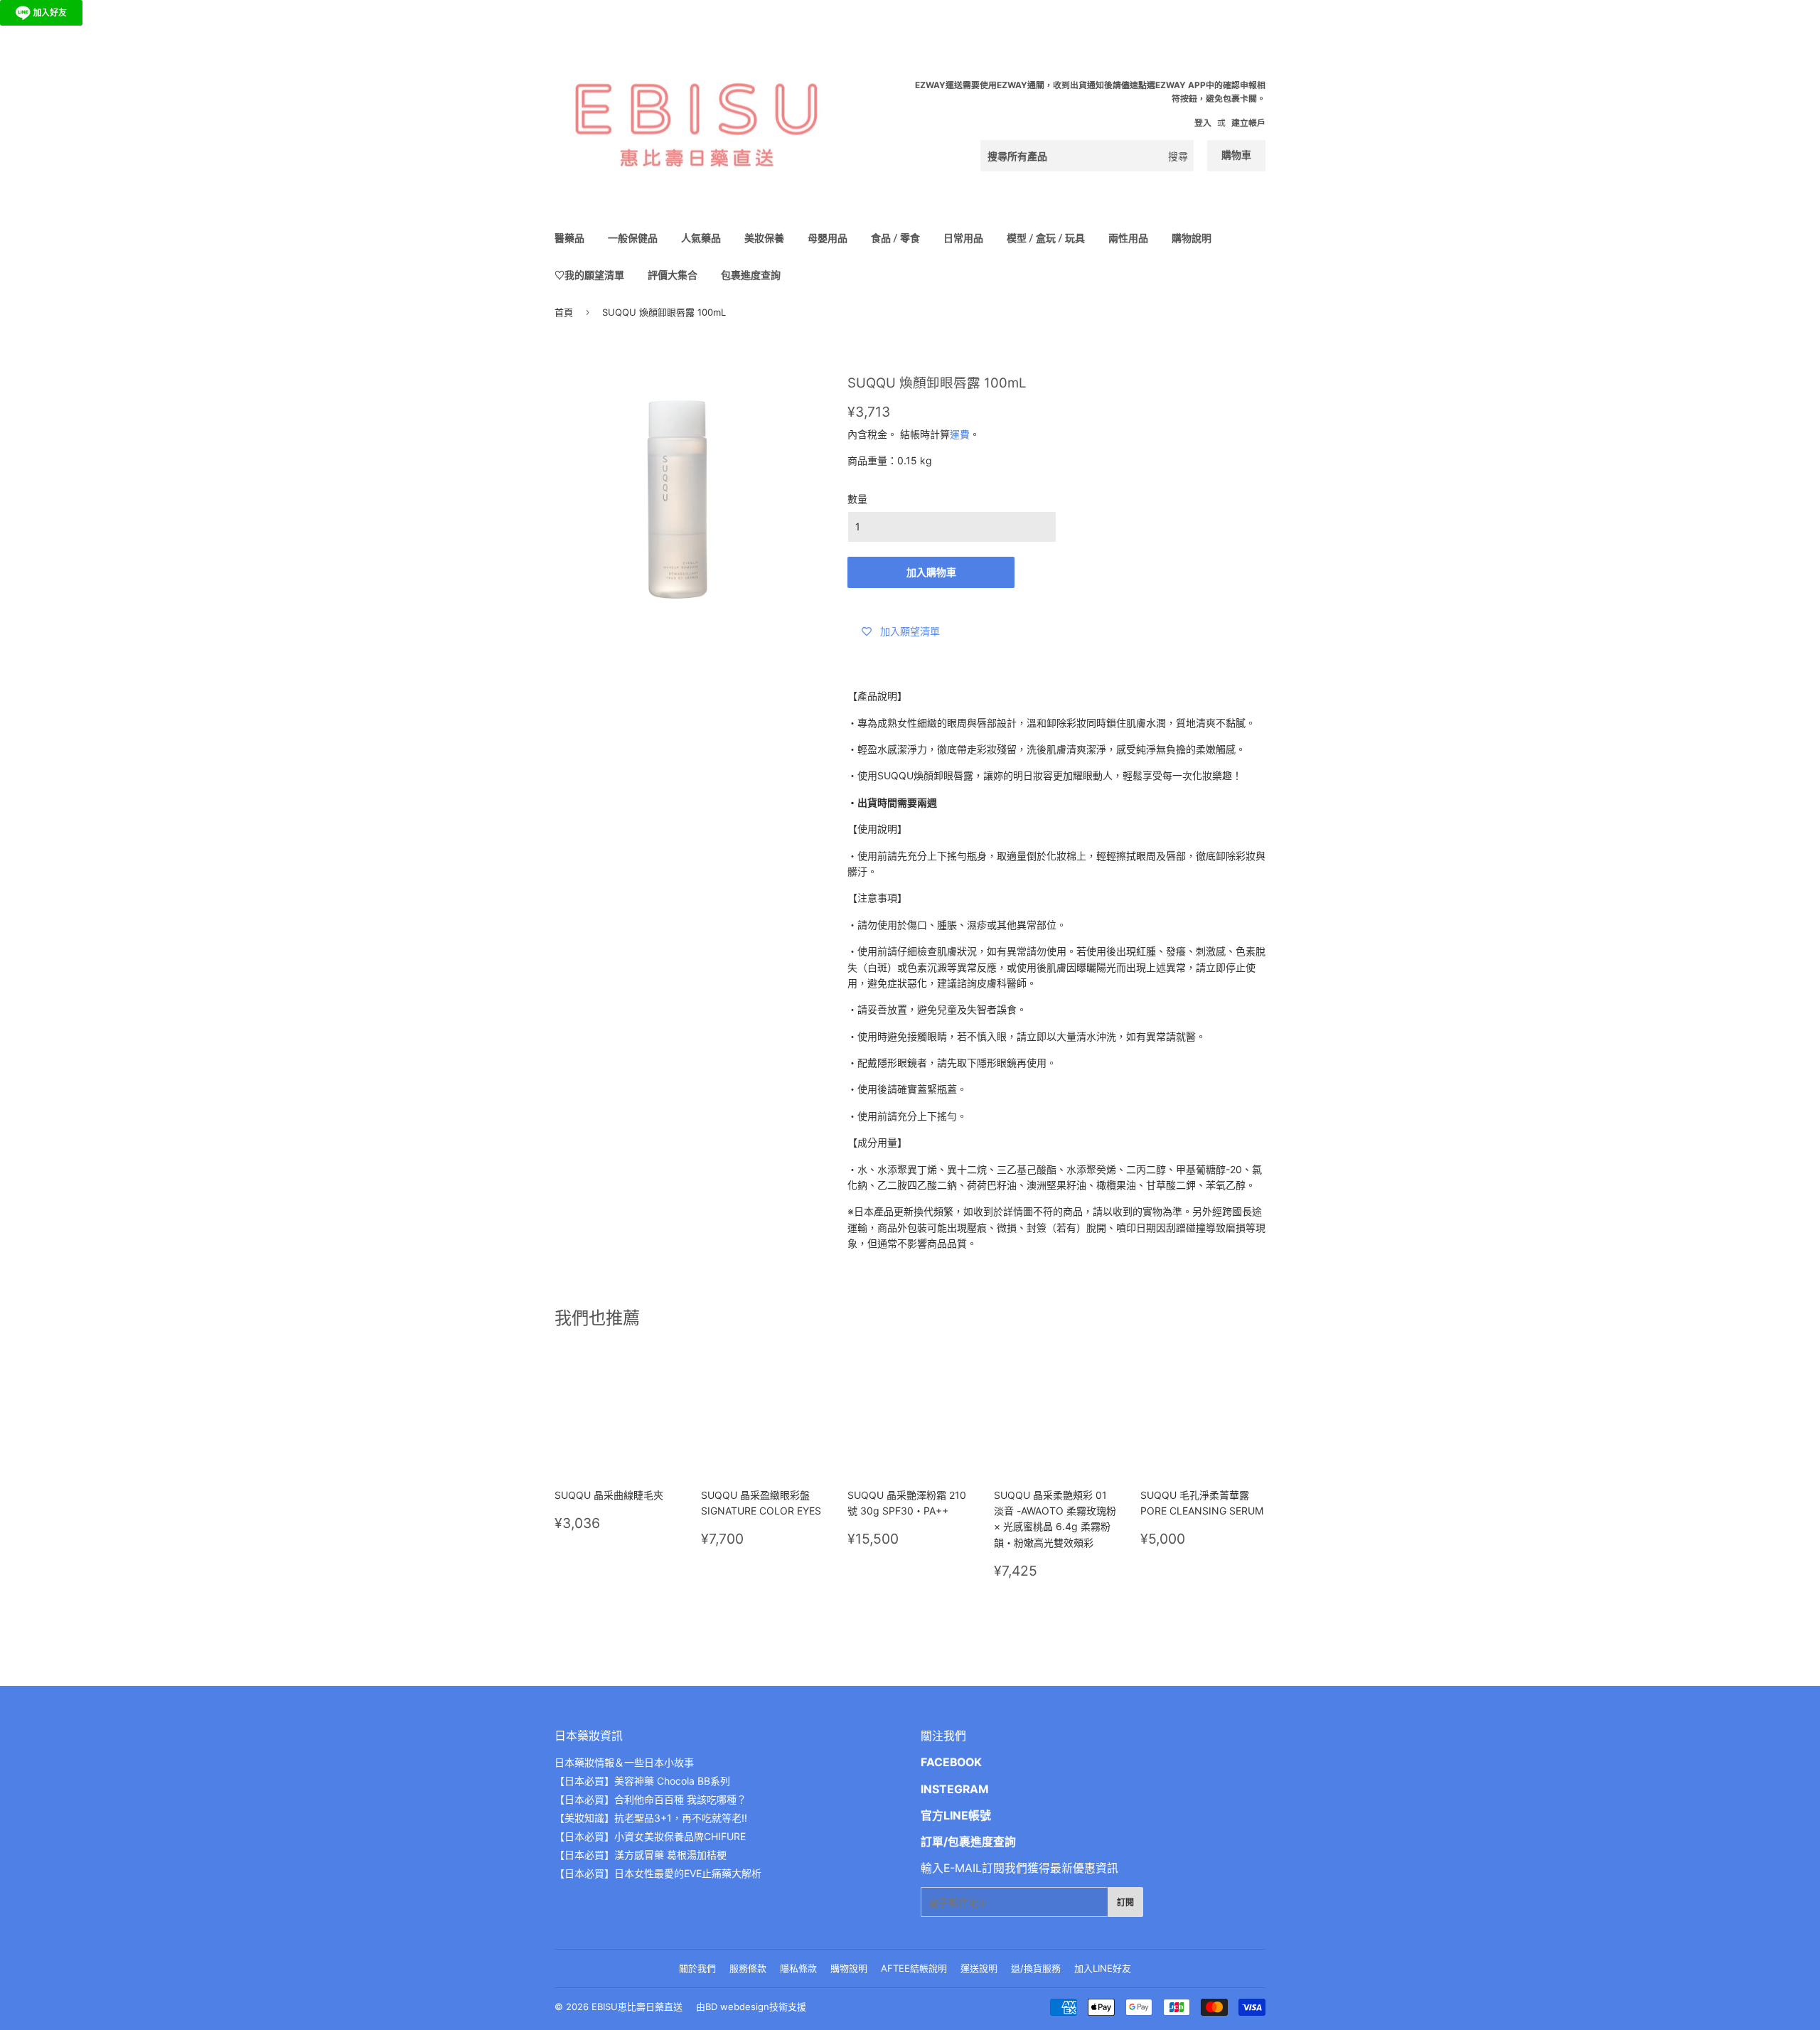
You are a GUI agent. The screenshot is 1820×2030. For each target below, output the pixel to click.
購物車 (1236, 155)
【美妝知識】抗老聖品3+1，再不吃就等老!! (651, 1818)
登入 (1203, 123)
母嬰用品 (828, 238)
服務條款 (748, 1968)
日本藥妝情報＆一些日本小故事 (624, 1762)
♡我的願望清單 (589, 275)
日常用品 (963, 238)
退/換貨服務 (1036, 1968)
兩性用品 (1128, 238)
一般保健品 (633, 238)
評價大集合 (673, 275)
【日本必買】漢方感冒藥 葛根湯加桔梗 (641, 1855)
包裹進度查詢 (751, 275)
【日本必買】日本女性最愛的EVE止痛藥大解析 (658, 1873)
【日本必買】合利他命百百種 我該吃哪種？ (651, 1799)
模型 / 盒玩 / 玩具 (1046, 238)
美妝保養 (764, 238)
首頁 (564, 312)
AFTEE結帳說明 (914, 1968)
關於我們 (697, 1968)
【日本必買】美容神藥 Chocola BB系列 (642, 1781)
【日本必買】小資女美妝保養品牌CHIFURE (650, 1836)
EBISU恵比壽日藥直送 (637, 2007)
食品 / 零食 (895, 238)
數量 (857, 499)
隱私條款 (798, 1968)
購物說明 (1192, 238)
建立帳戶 (1248, 123)
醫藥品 (569, 238)
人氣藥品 (701, 238)
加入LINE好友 (1103, 1968)
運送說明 (979, 1968)
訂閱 (1125, 1902)
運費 (960, 434)
